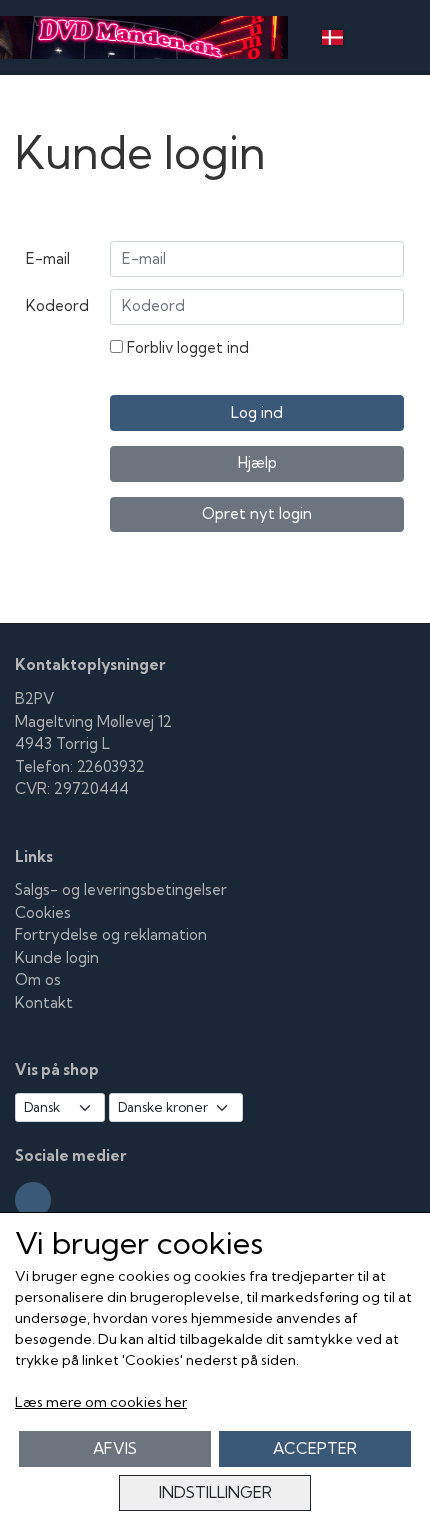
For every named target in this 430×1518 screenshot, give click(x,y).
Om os (38, 979)
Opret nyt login (257, 513)
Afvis (115, 1448)
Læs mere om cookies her (101, 1402)
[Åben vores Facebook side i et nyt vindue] (33, 1200)
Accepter (315, 1448)
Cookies (43, 912)
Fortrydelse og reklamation (111, 934)
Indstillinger (215, 1492)
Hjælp (257, 462)
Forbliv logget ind (186, 347)
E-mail (48, 258)
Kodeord (57, 305)
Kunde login (57, 957)
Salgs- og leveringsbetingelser (121, 889)
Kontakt (44, 1002)
